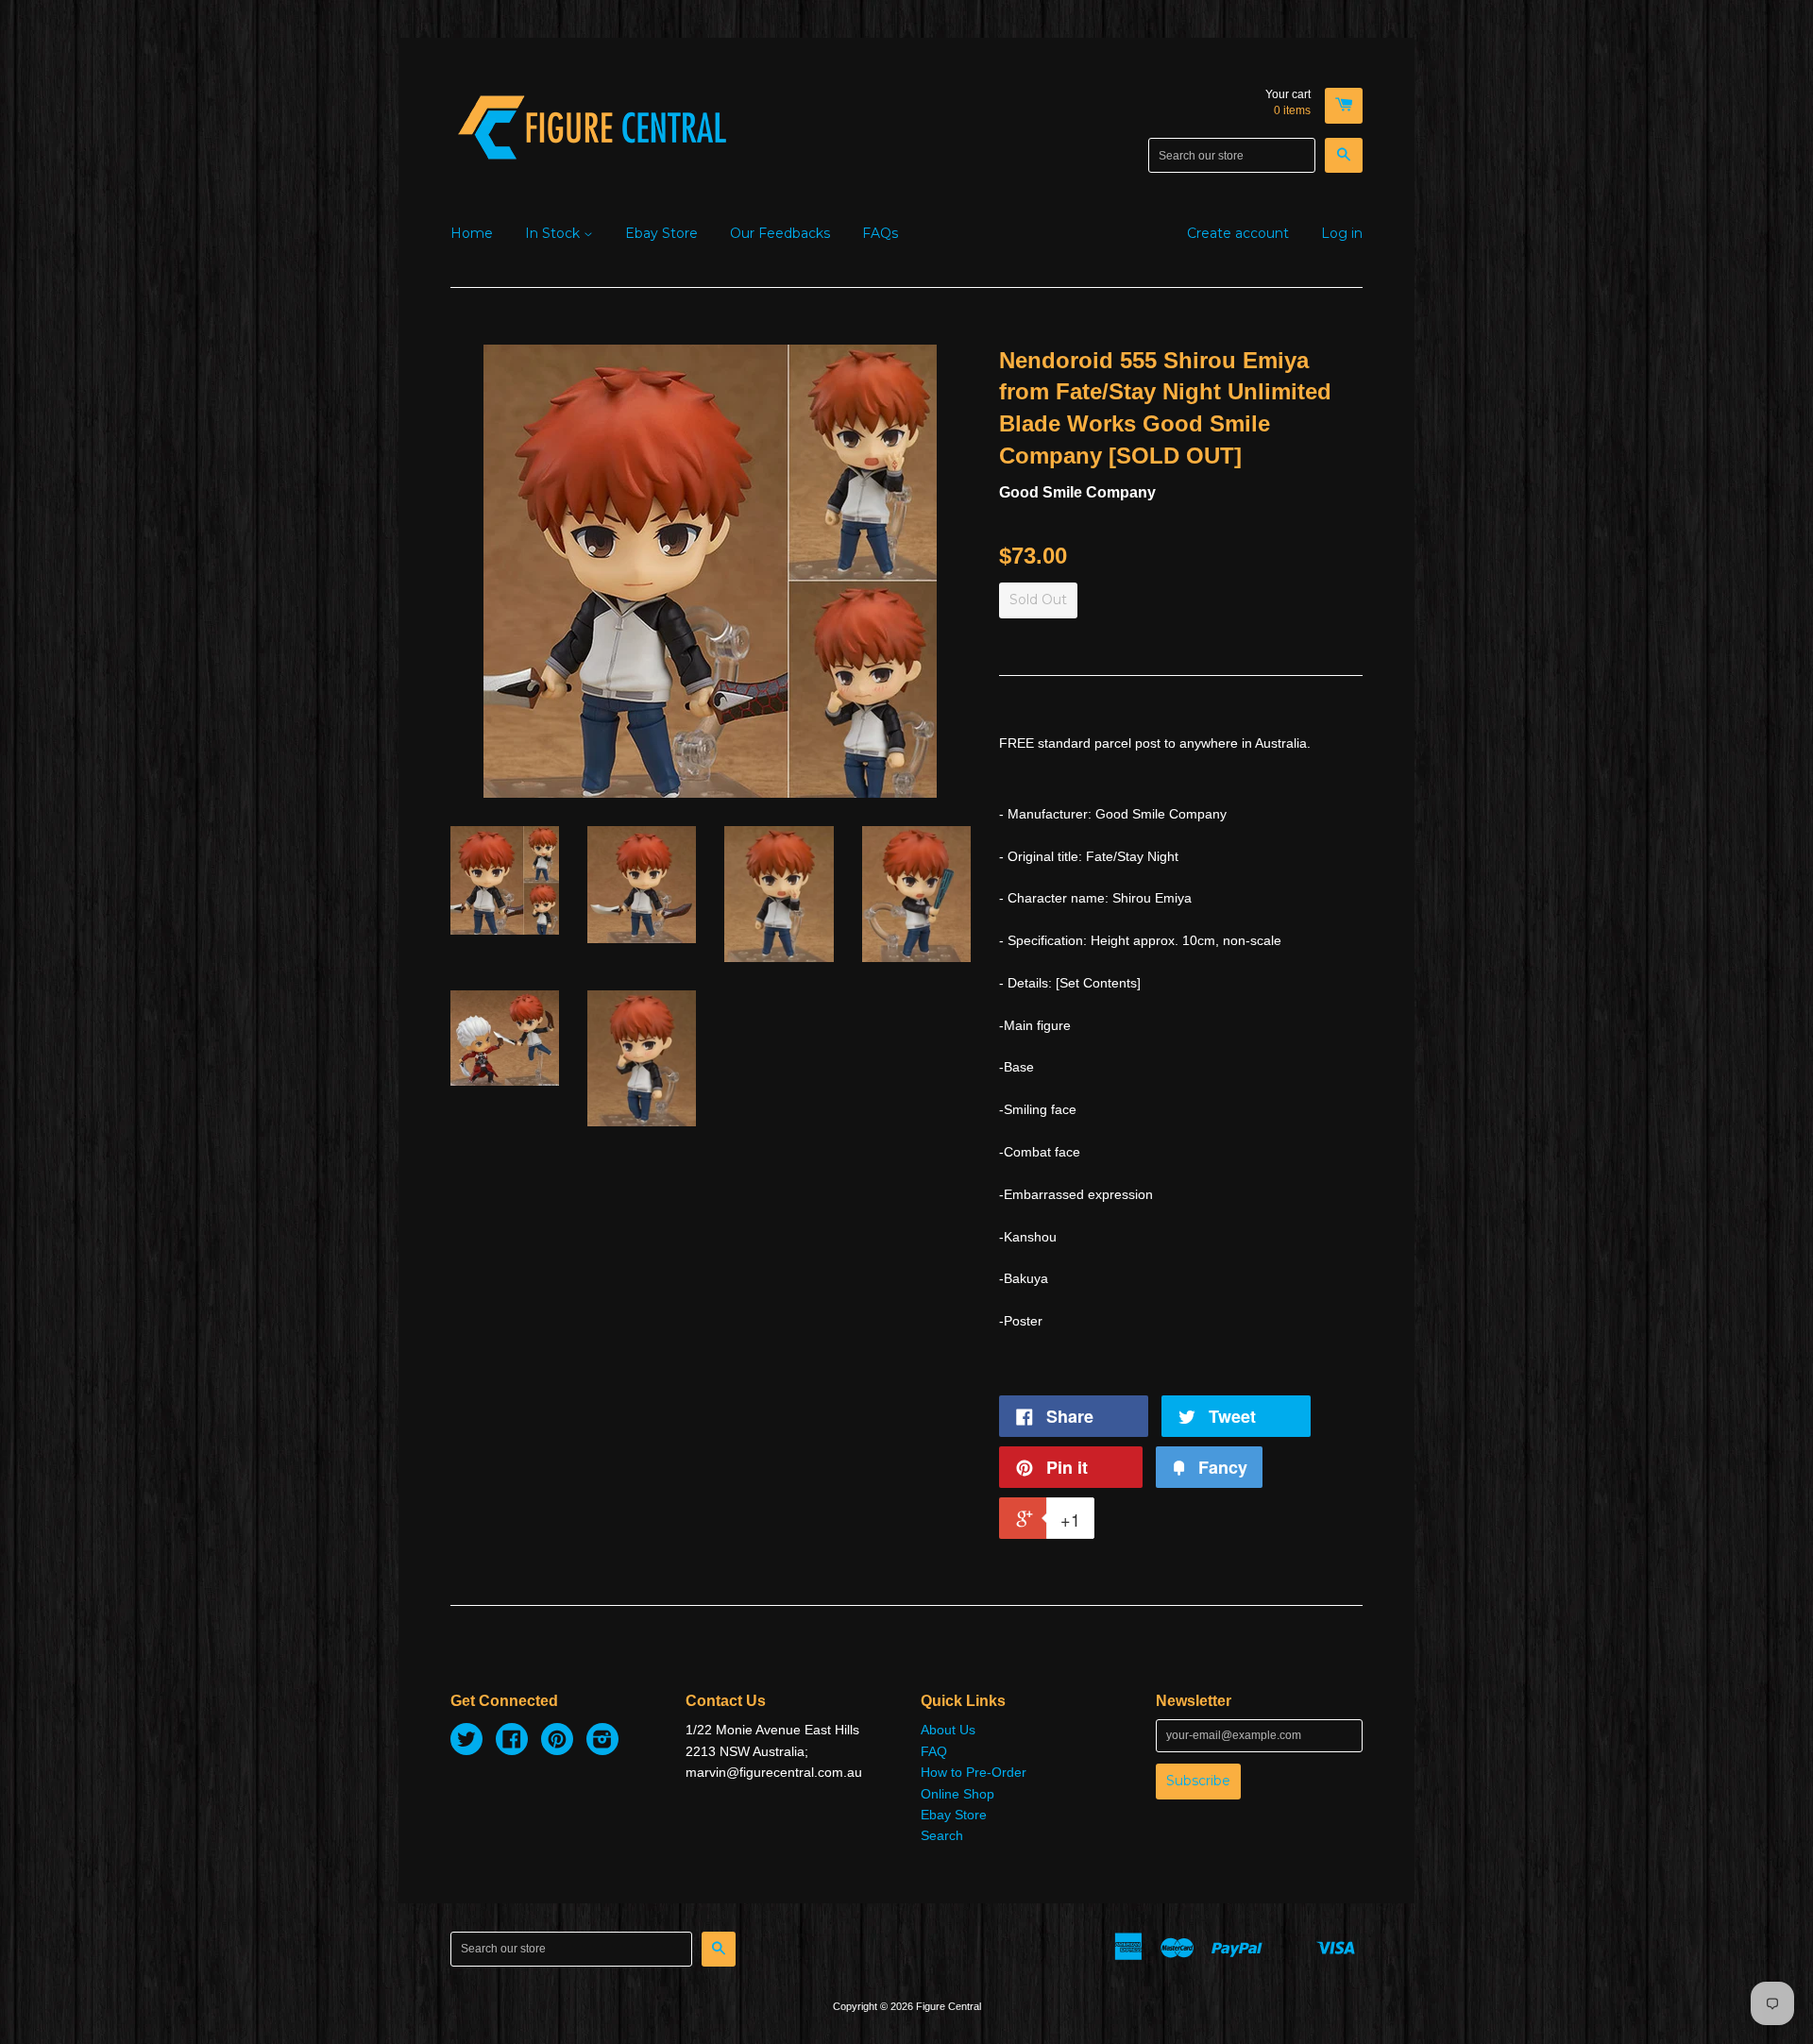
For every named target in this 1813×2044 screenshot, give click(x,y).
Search (942, 1835)
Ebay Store (661, 233)
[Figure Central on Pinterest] (557, 1742)
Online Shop (957, 1794)
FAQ (934, 1751)
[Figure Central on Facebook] (512, 1742)
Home (472, 233)
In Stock (554, 233)
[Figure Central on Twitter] (466, 1742)
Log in (1342, 233)
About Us (948, 1730)
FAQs (880, 233)
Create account (1238, 233)
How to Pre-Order (974, 1772)
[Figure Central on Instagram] (602, 1742)
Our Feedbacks (780, 233)
